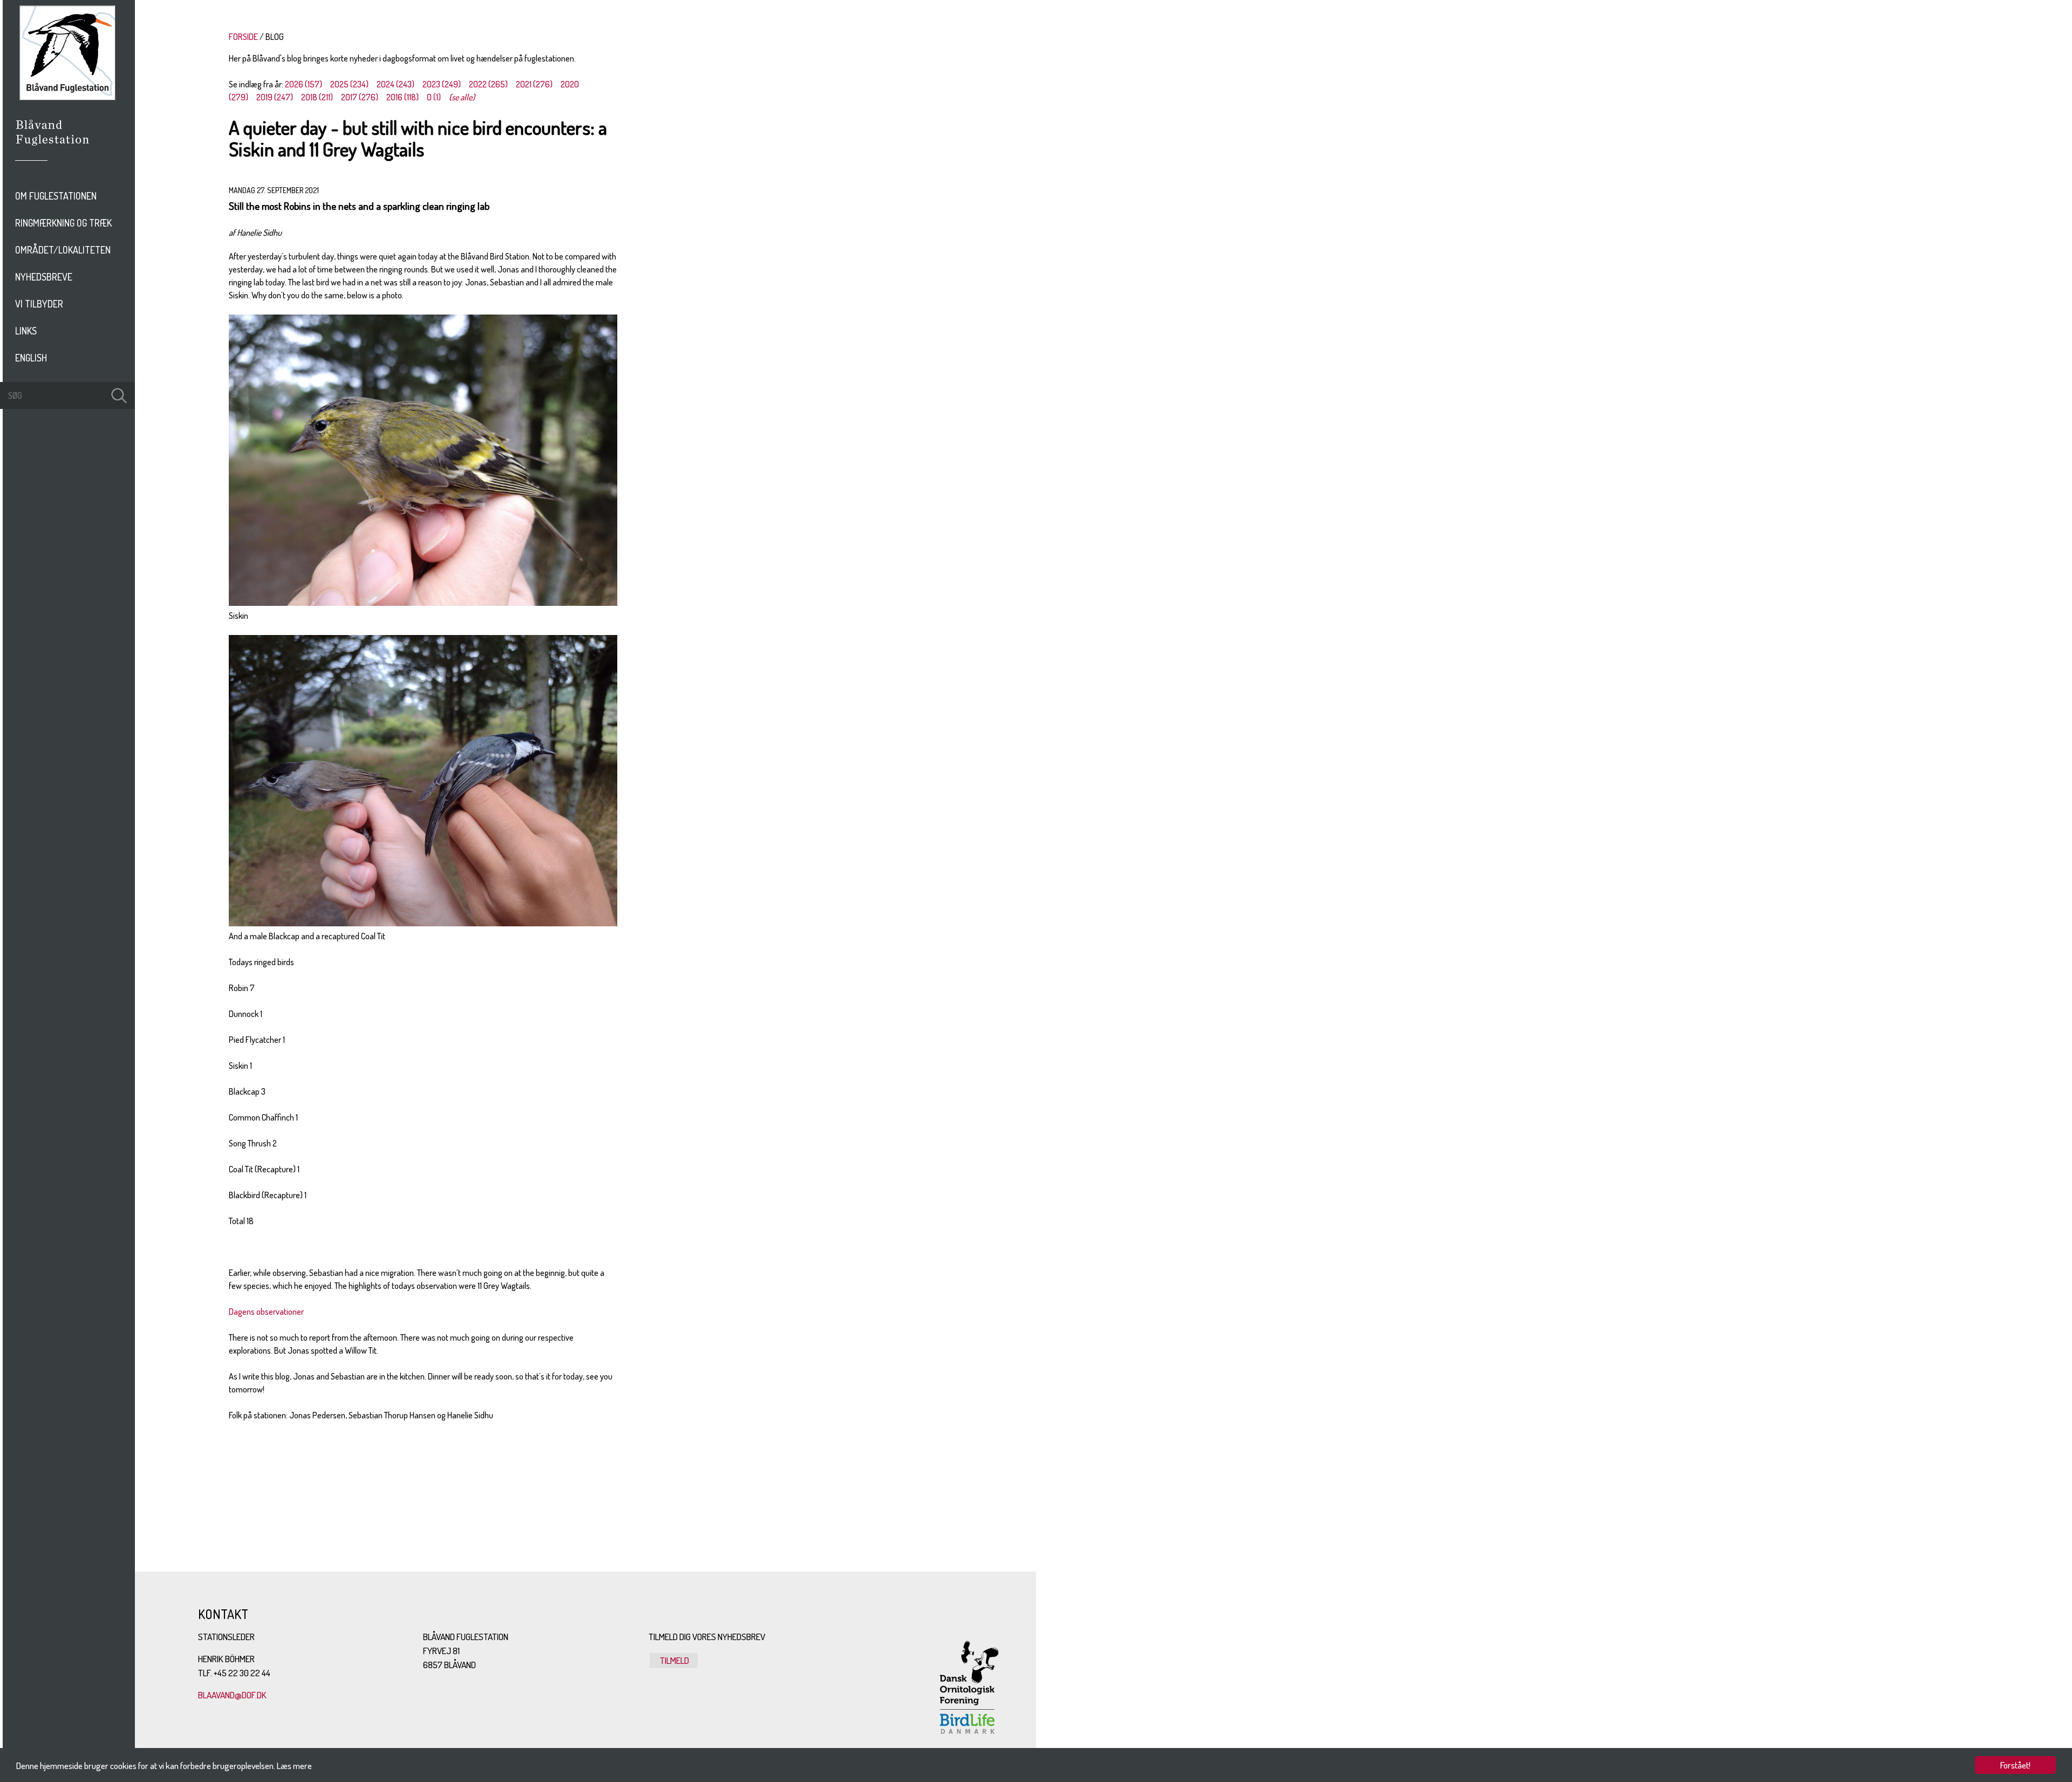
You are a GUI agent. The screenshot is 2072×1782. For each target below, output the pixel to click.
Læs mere (294, 1766)
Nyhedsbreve (44, 277)
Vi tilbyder (39, 304)
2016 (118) (403, 97)
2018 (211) (317, 97)
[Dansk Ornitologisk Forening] (58, 147)
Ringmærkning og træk (63, 223)
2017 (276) (360, 97)
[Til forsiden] (67, 97)
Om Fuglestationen (56, 196)
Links (26, 331)
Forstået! (2015, 1765)
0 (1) (434, 97)
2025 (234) (349, 84)
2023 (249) (442, 84)
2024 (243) (396, 84)
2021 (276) (534, 84)
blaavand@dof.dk (232, 1695)
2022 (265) (488, 84)
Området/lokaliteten (63, 250)
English (31, 358)
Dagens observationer (266, 1312)
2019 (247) (275, 97)
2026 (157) (304, 84)
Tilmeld (674, 1660)
